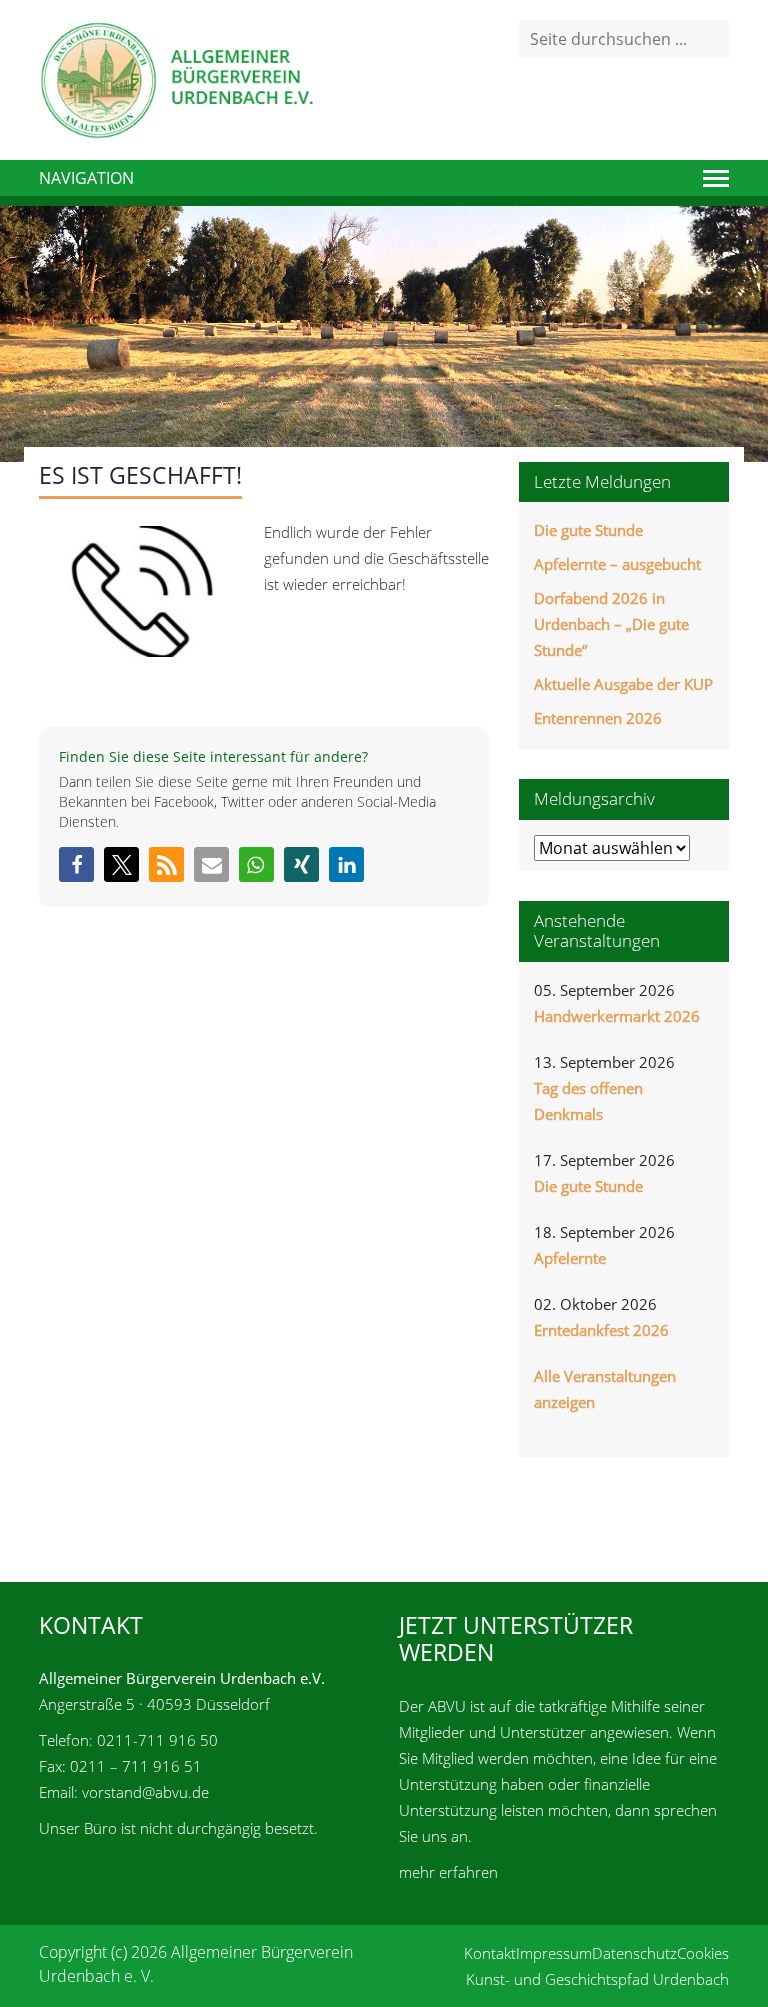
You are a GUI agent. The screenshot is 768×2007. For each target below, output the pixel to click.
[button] (76, 864)
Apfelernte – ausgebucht (617, 564)
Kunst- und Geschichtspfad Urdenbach (597, 1979)
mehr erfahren (448, 1872)
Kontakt (490, 1953)
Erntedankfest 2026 (601, 1330)
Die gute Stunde (588, 530)
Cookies (703, 1953)
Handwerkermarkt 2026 (617, 1016)
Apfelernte (570, 1258)
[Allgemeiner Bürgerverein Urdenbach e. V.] (176, 78)
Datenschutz (634, 1953)
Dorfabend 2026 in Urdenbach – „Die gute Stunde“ (611, 624)
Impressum (554, 1953)
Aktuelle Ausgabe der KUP (623, 684)
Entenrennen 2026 (598, 718)
